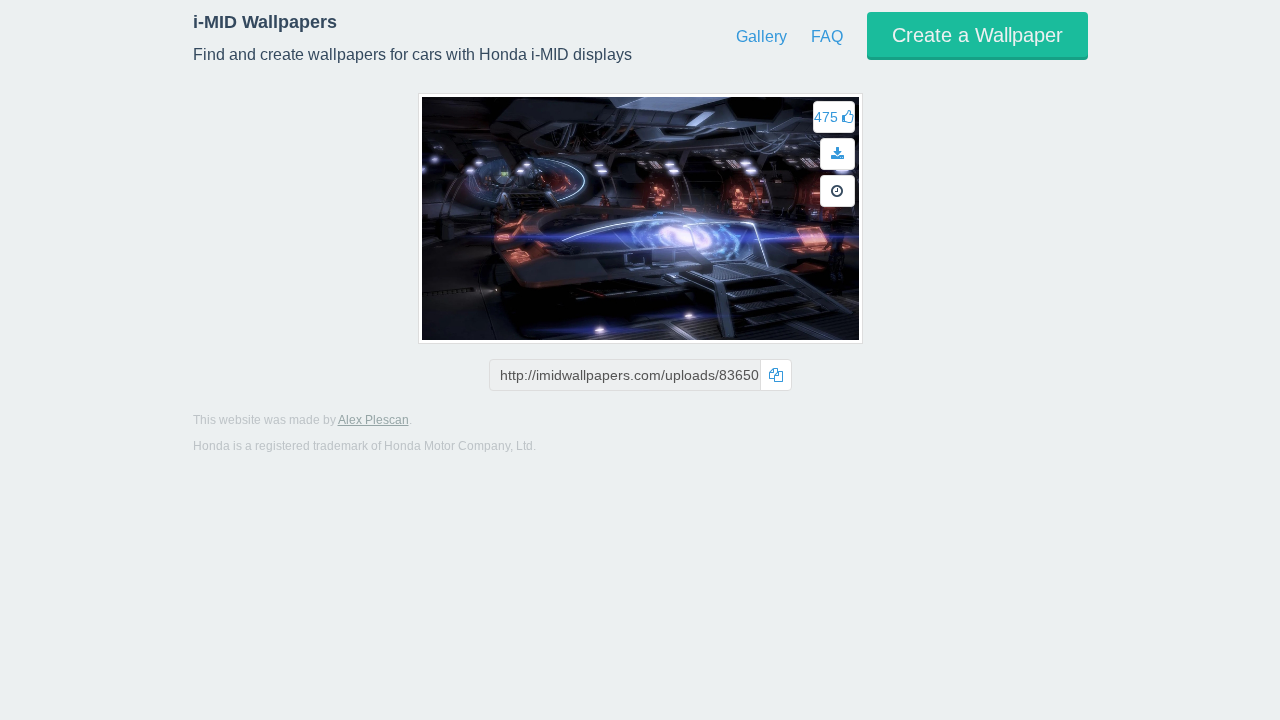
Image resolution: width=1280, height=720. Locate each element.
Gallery (761, 36)
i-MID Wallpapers (265, 22)
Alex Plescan (373, 420)
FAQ (827, 36)
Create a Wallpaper (977, 35)
